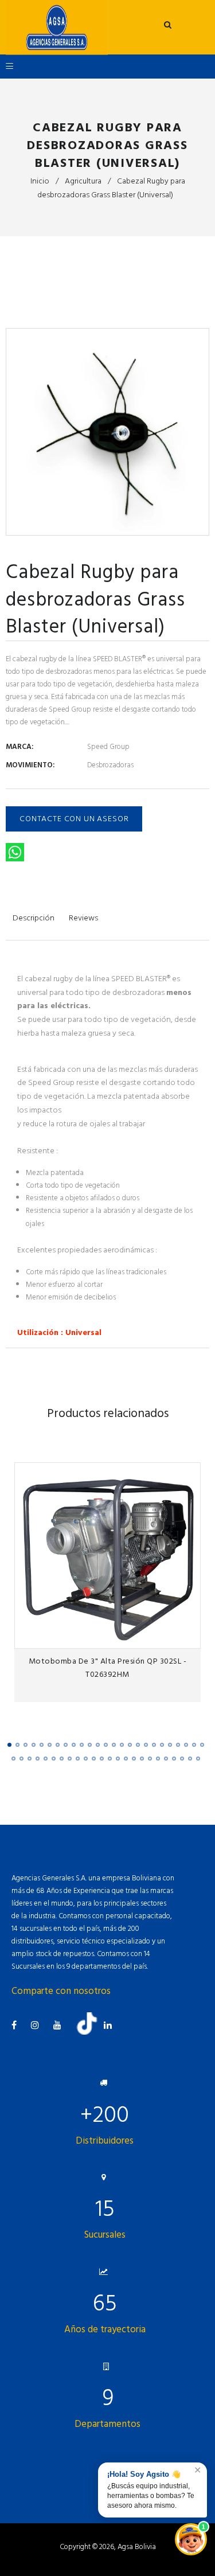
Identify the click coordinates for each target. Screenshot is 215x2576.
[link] (188, 1636)
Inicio (40, 181)
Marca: (19, 747)
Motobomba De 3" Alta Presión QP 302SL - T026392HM (108, 1668)
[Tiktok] (91, 2032)
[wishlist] (167, 1636)
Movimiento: (30, 765)
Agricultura (83, 181)
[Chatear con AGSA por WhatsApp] (191, 2539)
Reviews (83, 918)
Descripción (34, 918)
